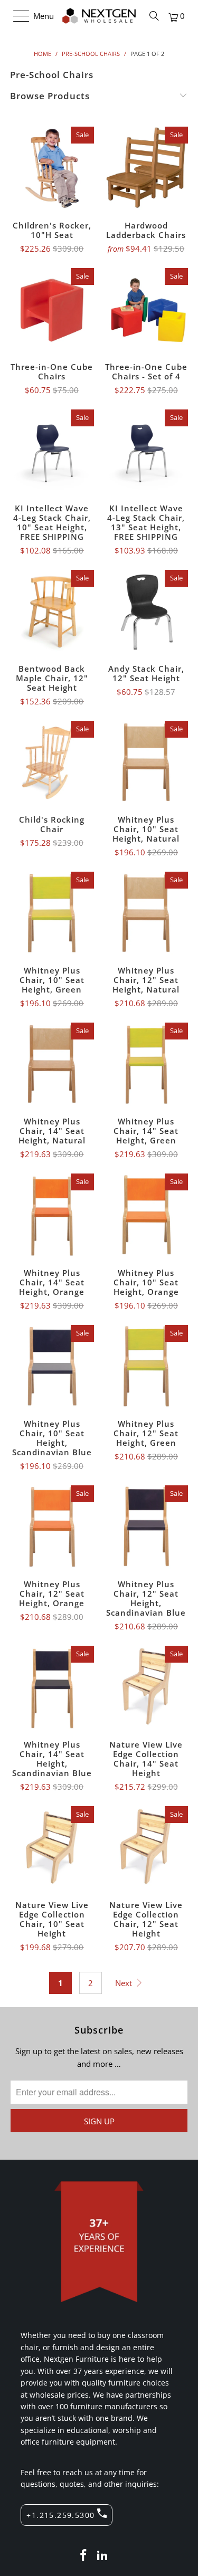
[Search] (154, 16)
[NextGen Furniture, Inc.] (99, 16)
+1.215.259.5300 (60, 2515)
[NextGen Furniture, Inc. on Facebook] (84, 2556)
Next (125, 1983)
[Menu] (16, 16)
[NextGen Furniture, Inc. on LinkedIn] (103, 2556)
